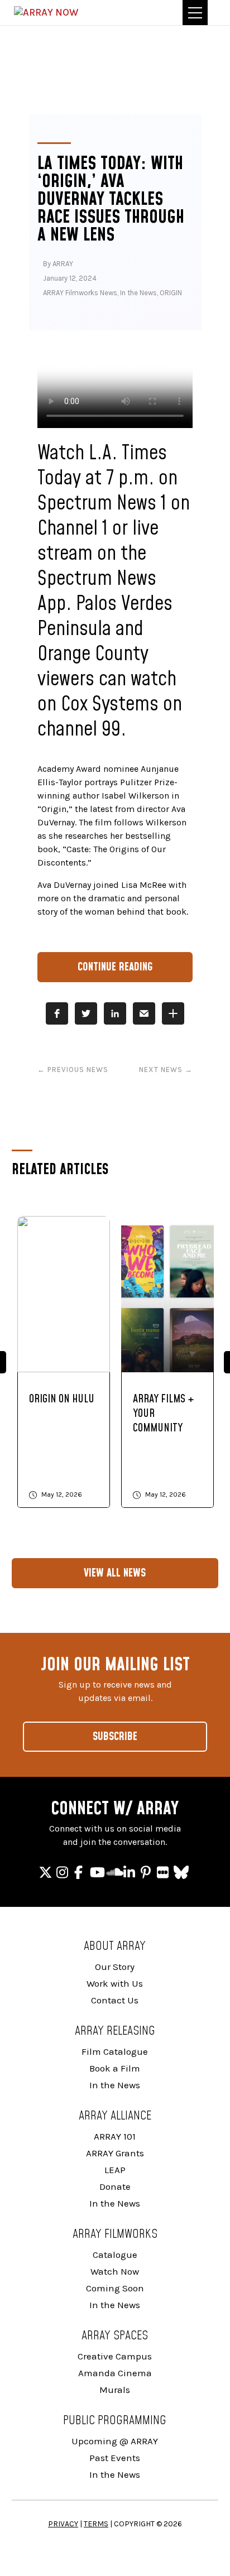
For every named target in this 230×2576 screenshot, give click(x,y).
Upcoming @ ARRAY (115, 2441)
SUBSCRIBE (115, 1737)
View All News (115, 1573)
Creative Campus (115, 2356)
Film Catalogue (115, 2051)
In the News (138, 293)
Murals (115, 2390)
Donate (115, 2186)
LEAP (115, 2170)
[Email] (144, 1013)
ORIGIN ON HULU (62, 1399)
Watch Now (115, 2271)
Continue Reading (115, 967)
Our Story (115, 1967)
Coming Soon (115, 2288)
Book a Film (115, 2068)
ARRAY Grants (115, 2153)
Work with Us (115, 1983)
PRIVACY (63, 2524)
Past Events (115, 2458)
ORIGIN (171, 293)
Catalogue (115, 2255)
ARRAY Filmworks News (80, 293)
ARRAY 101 (115, 2136)
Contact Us (115, 2000)
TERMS (96, 2524)
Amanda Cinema (115, 2373)
